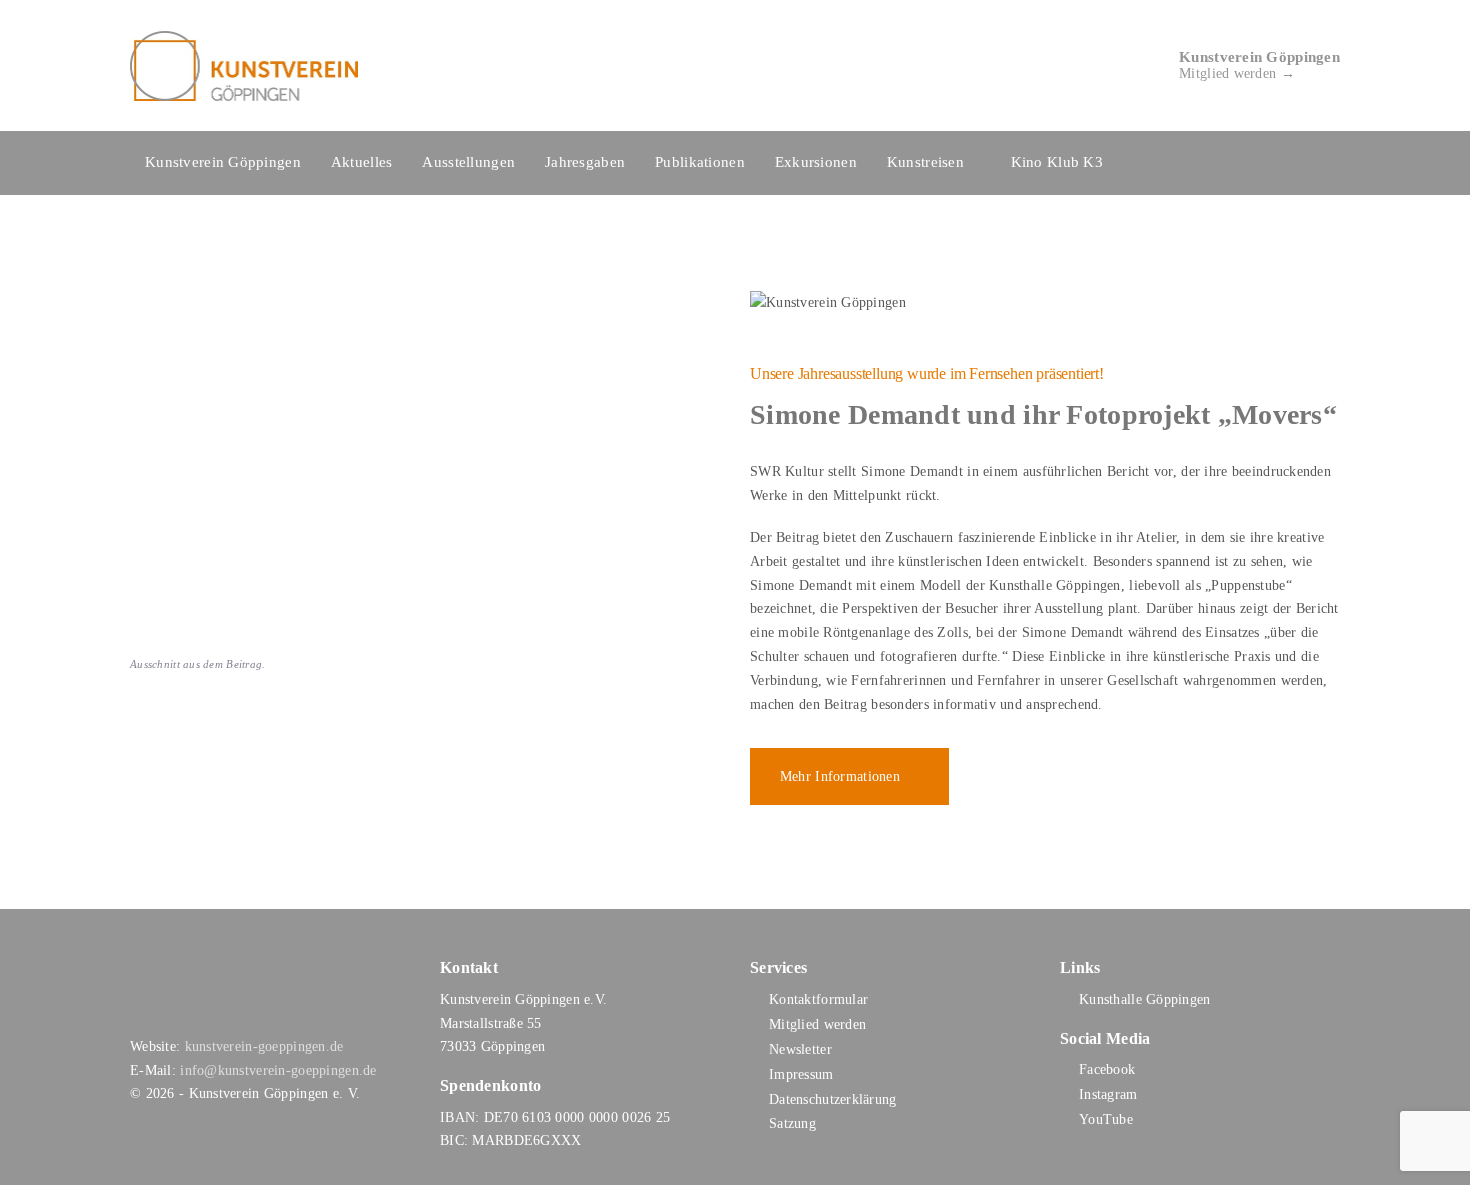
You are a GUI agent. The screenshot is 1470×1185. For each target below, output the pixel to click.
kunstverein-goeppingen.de (264, 1046)
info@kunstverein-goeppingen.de (278, 1070)
